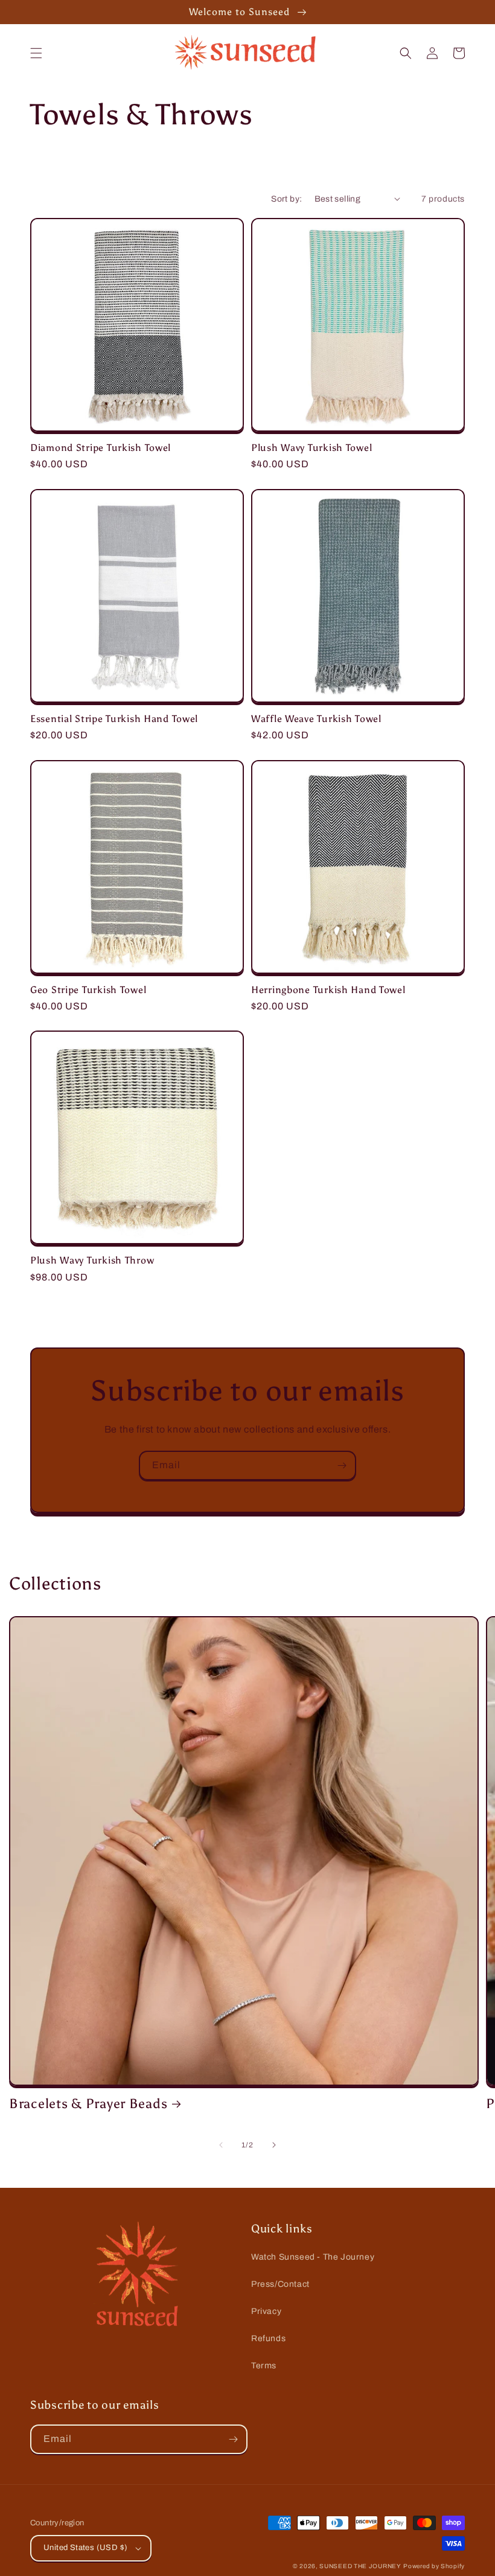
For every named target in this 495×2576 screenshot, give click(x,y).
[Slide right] (274, 2145)
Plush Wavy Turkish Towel (311, 448)
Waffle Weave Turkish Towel (316, 719)
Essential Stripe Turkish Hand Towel (114, 719)
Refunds (268, 2338)
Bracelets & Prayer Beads (88, 2104)
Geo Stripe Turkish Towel (88, 990)
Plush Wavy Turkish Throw (92, 1260)
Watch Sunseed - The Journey (313, 2257)
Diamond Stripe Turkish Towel (101, 448)
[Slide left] (221, 2145)
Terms (264, 2366)
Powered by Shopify (434, 2566)
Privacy (266, 2311)
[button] (36, 53)
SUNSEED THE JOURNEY (360, 2566)
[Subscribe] (342, 1465)
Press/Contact (280, 2284)
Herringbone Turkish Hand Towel (328, 990)
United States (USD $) (85, 2548)
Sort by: (286, 199)
